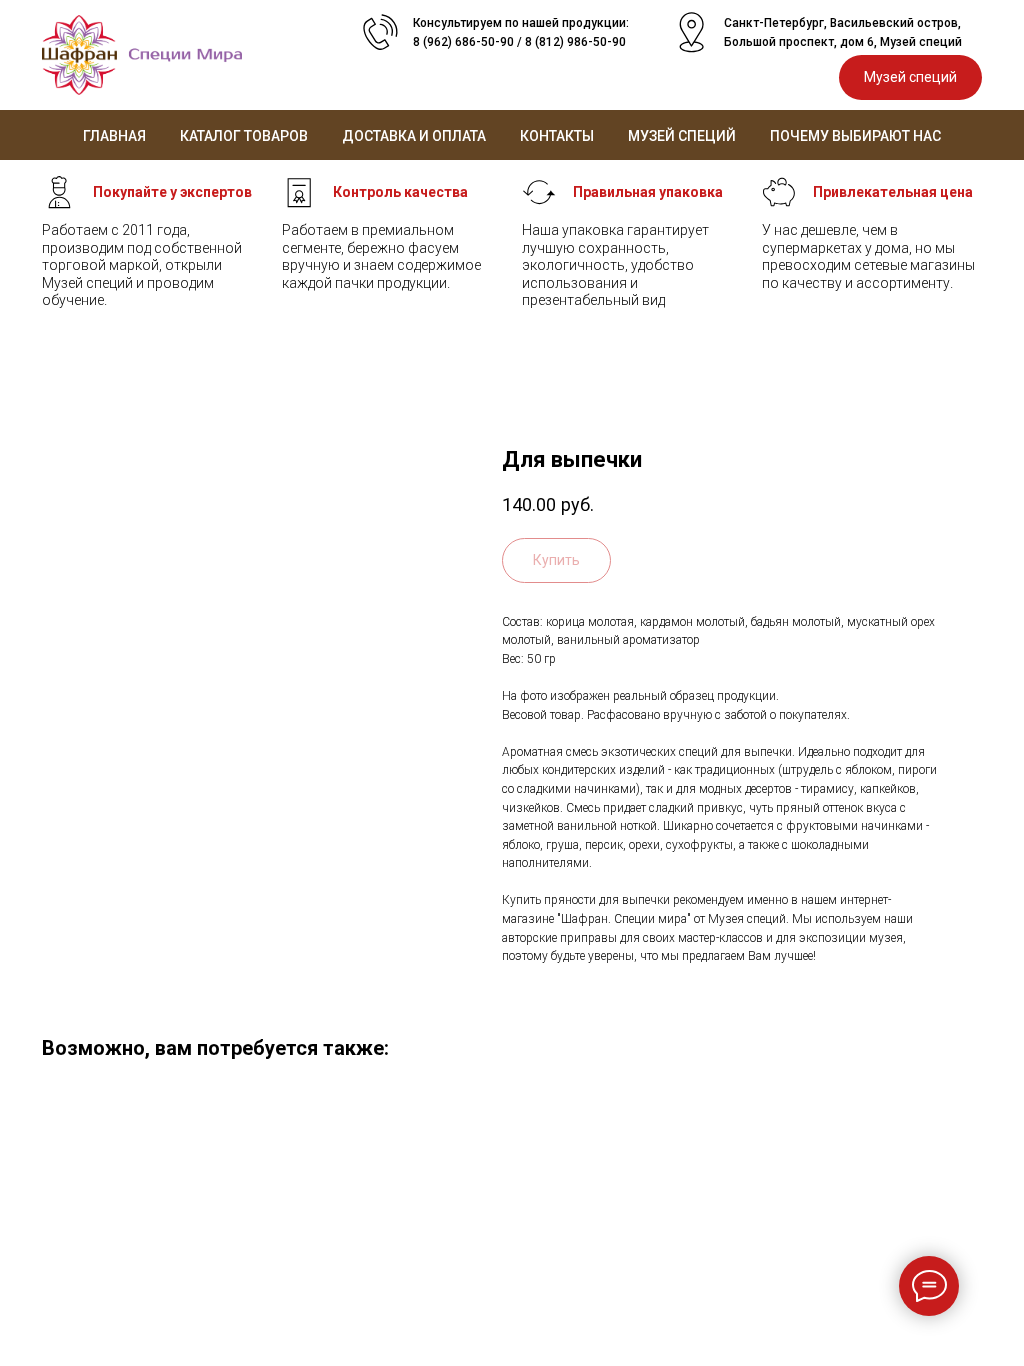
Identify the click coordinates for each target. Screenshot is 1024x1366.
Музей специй (682, 136)
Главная (114, 136)
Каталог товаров (244, 136)
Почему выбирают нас (855, 136)
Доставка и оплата (414, 136)
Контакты (557, 136)
